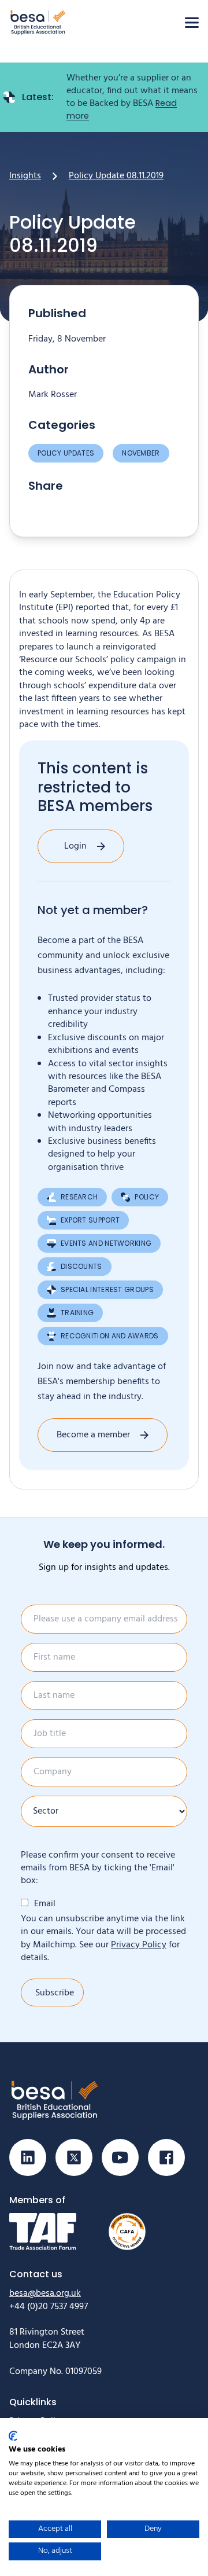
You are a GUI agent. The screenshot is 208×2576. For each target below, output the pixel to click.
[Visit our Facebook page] (166, 2157)
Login (75, 846)
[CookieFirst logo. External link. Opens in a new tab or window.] (13, 2436)
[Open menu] (192, 23)
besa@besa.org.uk (45, 2294)
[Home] (38, 22)
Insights (25, 176)
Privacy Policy (139, 1945)
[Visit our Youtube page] (120, 2157)
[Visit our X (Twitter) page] (74, 2157)
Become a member (93, 1435)
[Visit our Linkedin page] (28, 2157)
